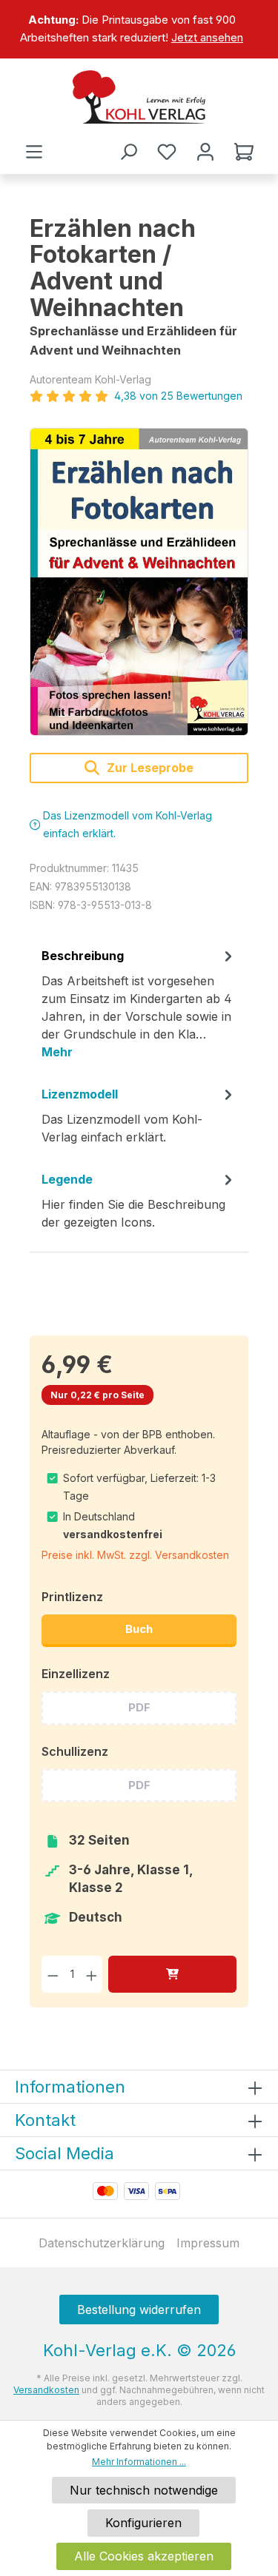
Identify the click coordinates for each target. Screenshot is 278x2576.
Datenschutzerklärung (102, 2243)
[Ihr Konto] (205, 152)
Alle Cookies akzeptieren (144, 2556)
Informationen (70, 2087)
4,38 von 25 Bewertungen (178, 396)
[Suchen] (128, 152)
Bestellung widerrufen (139, 2310)
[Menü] (34, 152)
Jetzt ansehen (207, 37)
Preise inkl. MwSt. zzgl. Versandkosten (135, 1555)
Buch (139, 1629)
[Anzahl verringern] (53, 1974)
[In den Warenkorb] (172, 1974)
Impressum (208, 2243)
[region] (139, 29)
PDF (139, 1707)
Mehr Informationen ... (139, 2462)
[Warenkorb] (244, 152)
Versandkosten (46, 2390)
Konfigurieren (143, 2523)
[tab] (139, 1009)
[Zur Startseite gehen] (139, 97)
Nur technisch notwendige (144, 2490)
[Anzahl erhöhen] (92, 1974)
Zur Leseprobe (149, 768)
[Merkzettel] (167, 152)
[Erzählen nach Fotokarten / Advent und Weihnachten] (139, 582)
